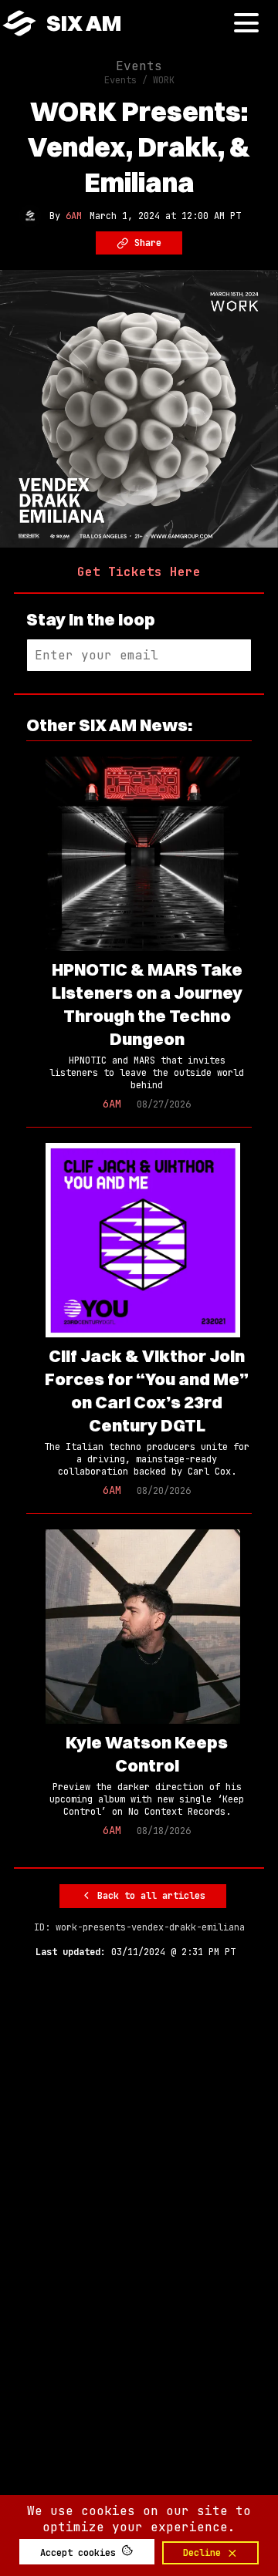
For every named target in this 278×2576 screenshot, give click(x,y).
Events (139, 66)
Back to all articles (149, 1896)
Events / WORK (139, 80)
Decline (205, 2553)
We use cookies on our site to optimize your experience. (139, 2519)
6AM (74, 216)
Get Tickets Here (139, 572)
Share (145, 243)
